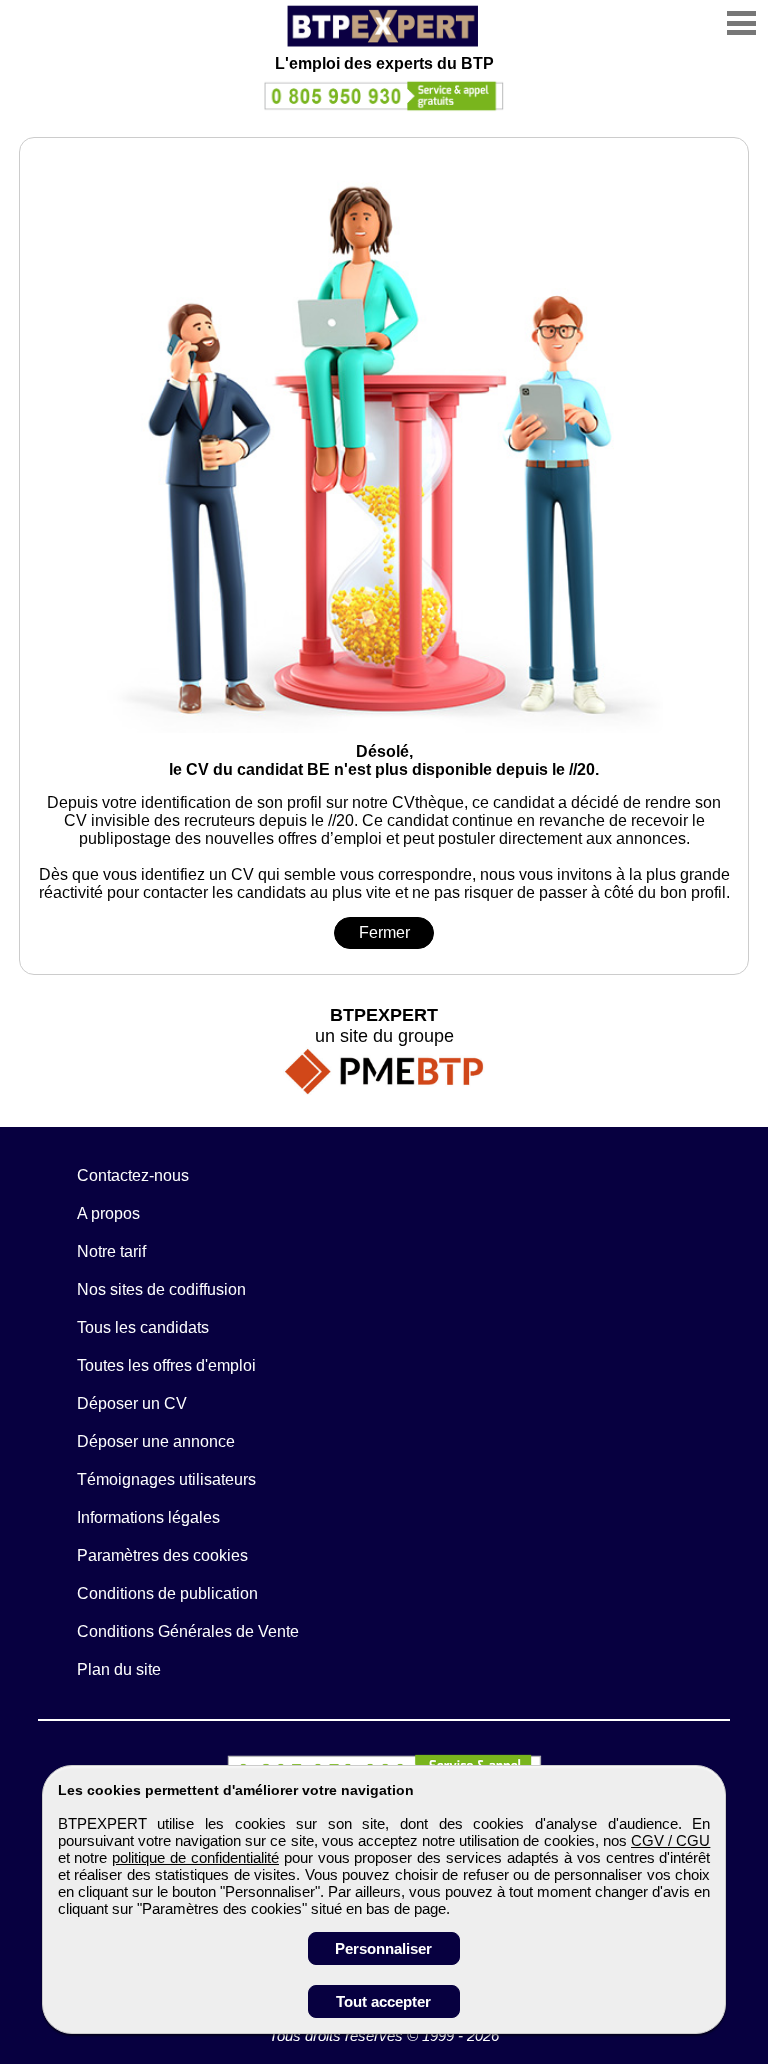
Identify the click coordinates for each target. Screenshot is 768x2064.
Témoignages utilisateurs (166, 1479)
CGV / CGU (670, 1840)
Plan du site (119, 1669)
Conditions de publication (167, 1593)
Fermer (384, 932)
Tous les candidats (143, 1327)
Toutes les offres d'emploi (166, 1365)
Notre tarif (111, 1251)
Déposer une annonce (156, 1441)
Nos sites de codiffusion (161, 1289)
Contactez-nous (133, 1175)
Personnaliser (383, 1948)
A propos (108, 1213)
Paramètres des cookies (162, 1555)
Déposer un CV (132, 1403)
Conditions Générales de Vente (188, 1631)
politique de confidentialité (195, 1857)
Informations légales (148, 1517)
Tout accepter (383, 2001)
